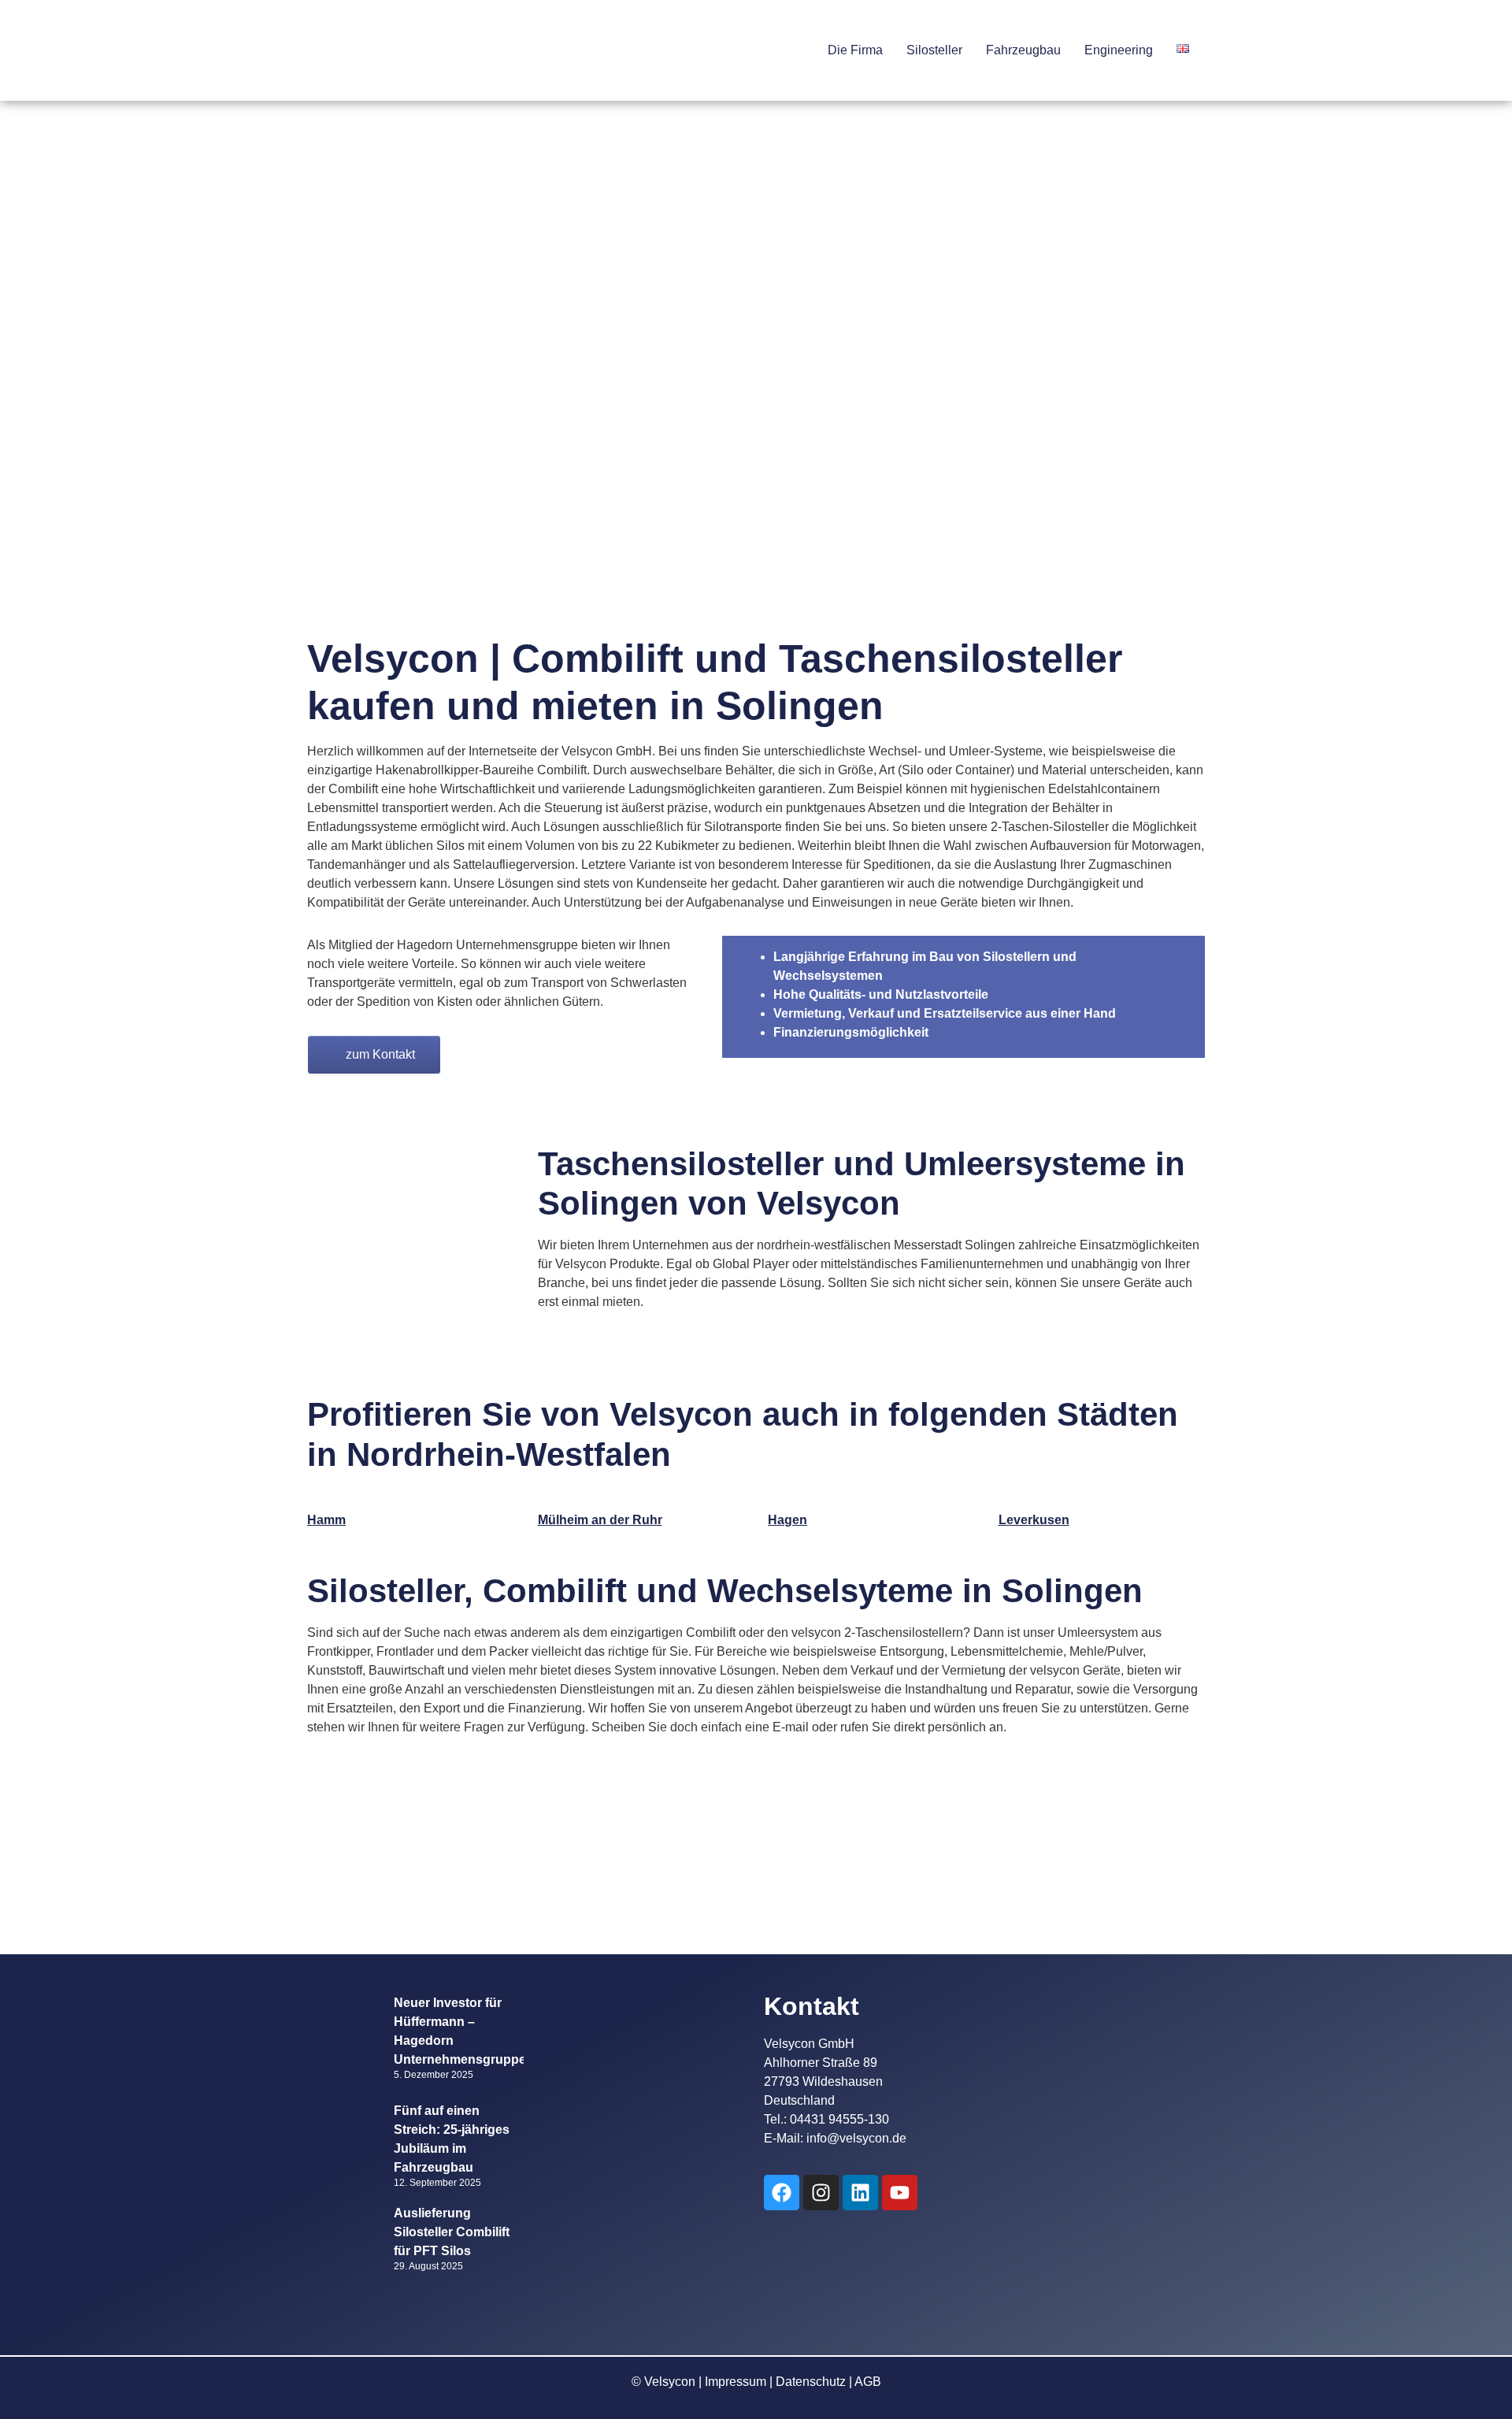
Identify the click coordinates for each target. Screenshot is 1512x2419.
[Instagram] (821, 2193)
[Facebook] (782, 2193)
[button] (859, 50)
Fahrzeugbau (1023, 50)
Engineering (1119, 50)
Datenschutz (811, 2382)
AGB (868, 2382)
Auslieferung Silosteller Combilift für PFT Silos (452, 2232)
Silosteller (934, 50)
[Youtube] (900, 2193)
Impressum (736, 2382)
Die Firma (855, 50)
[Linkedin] (860, 2193)
